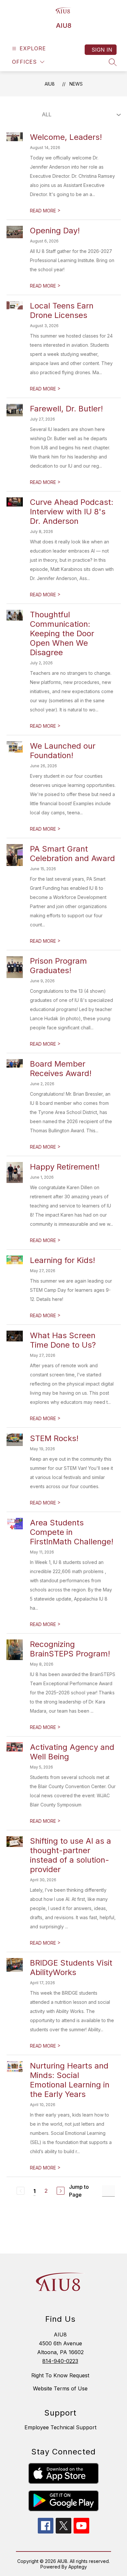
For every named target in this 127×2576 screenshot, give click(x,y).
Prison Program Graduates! (58, 966)
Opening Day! (55, 231)
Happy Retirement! (65, 1167)
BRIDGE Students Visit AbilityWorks (71, 1968)
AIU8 (50, 84)
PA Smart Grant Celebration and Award (72, 854)
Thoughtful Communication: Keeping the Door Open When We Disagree (62, 633)
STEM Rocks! (54, 1438)
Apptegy (78, 2567)
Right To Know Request (60, 2375)
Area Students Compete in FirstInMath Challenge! (72, 1532)
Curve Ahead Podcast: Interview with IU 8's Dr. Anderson (72, 512)
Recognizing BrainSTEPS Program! (70, 1649)
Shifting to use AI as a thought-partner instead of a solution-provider (71, 1855)
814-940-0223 (60, 2361)
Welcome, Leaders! (66, 137)
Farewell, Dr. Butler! (66, 409)
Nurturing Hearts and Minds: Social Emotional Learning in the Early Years (70, 2080)
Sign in (102, 50)
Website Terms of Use (60, 2388)
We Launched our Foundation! (63, 751)
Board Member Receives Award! (61, 1069)
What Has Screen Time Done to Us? (63, 1340)
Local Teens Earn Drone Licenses (62, 310)
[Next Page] (61, 2191)
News (76, 84)
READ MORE (45, 211)
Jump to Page (79, 2191)
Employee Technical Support (60, 2427)
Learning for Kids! (63, 1260)
